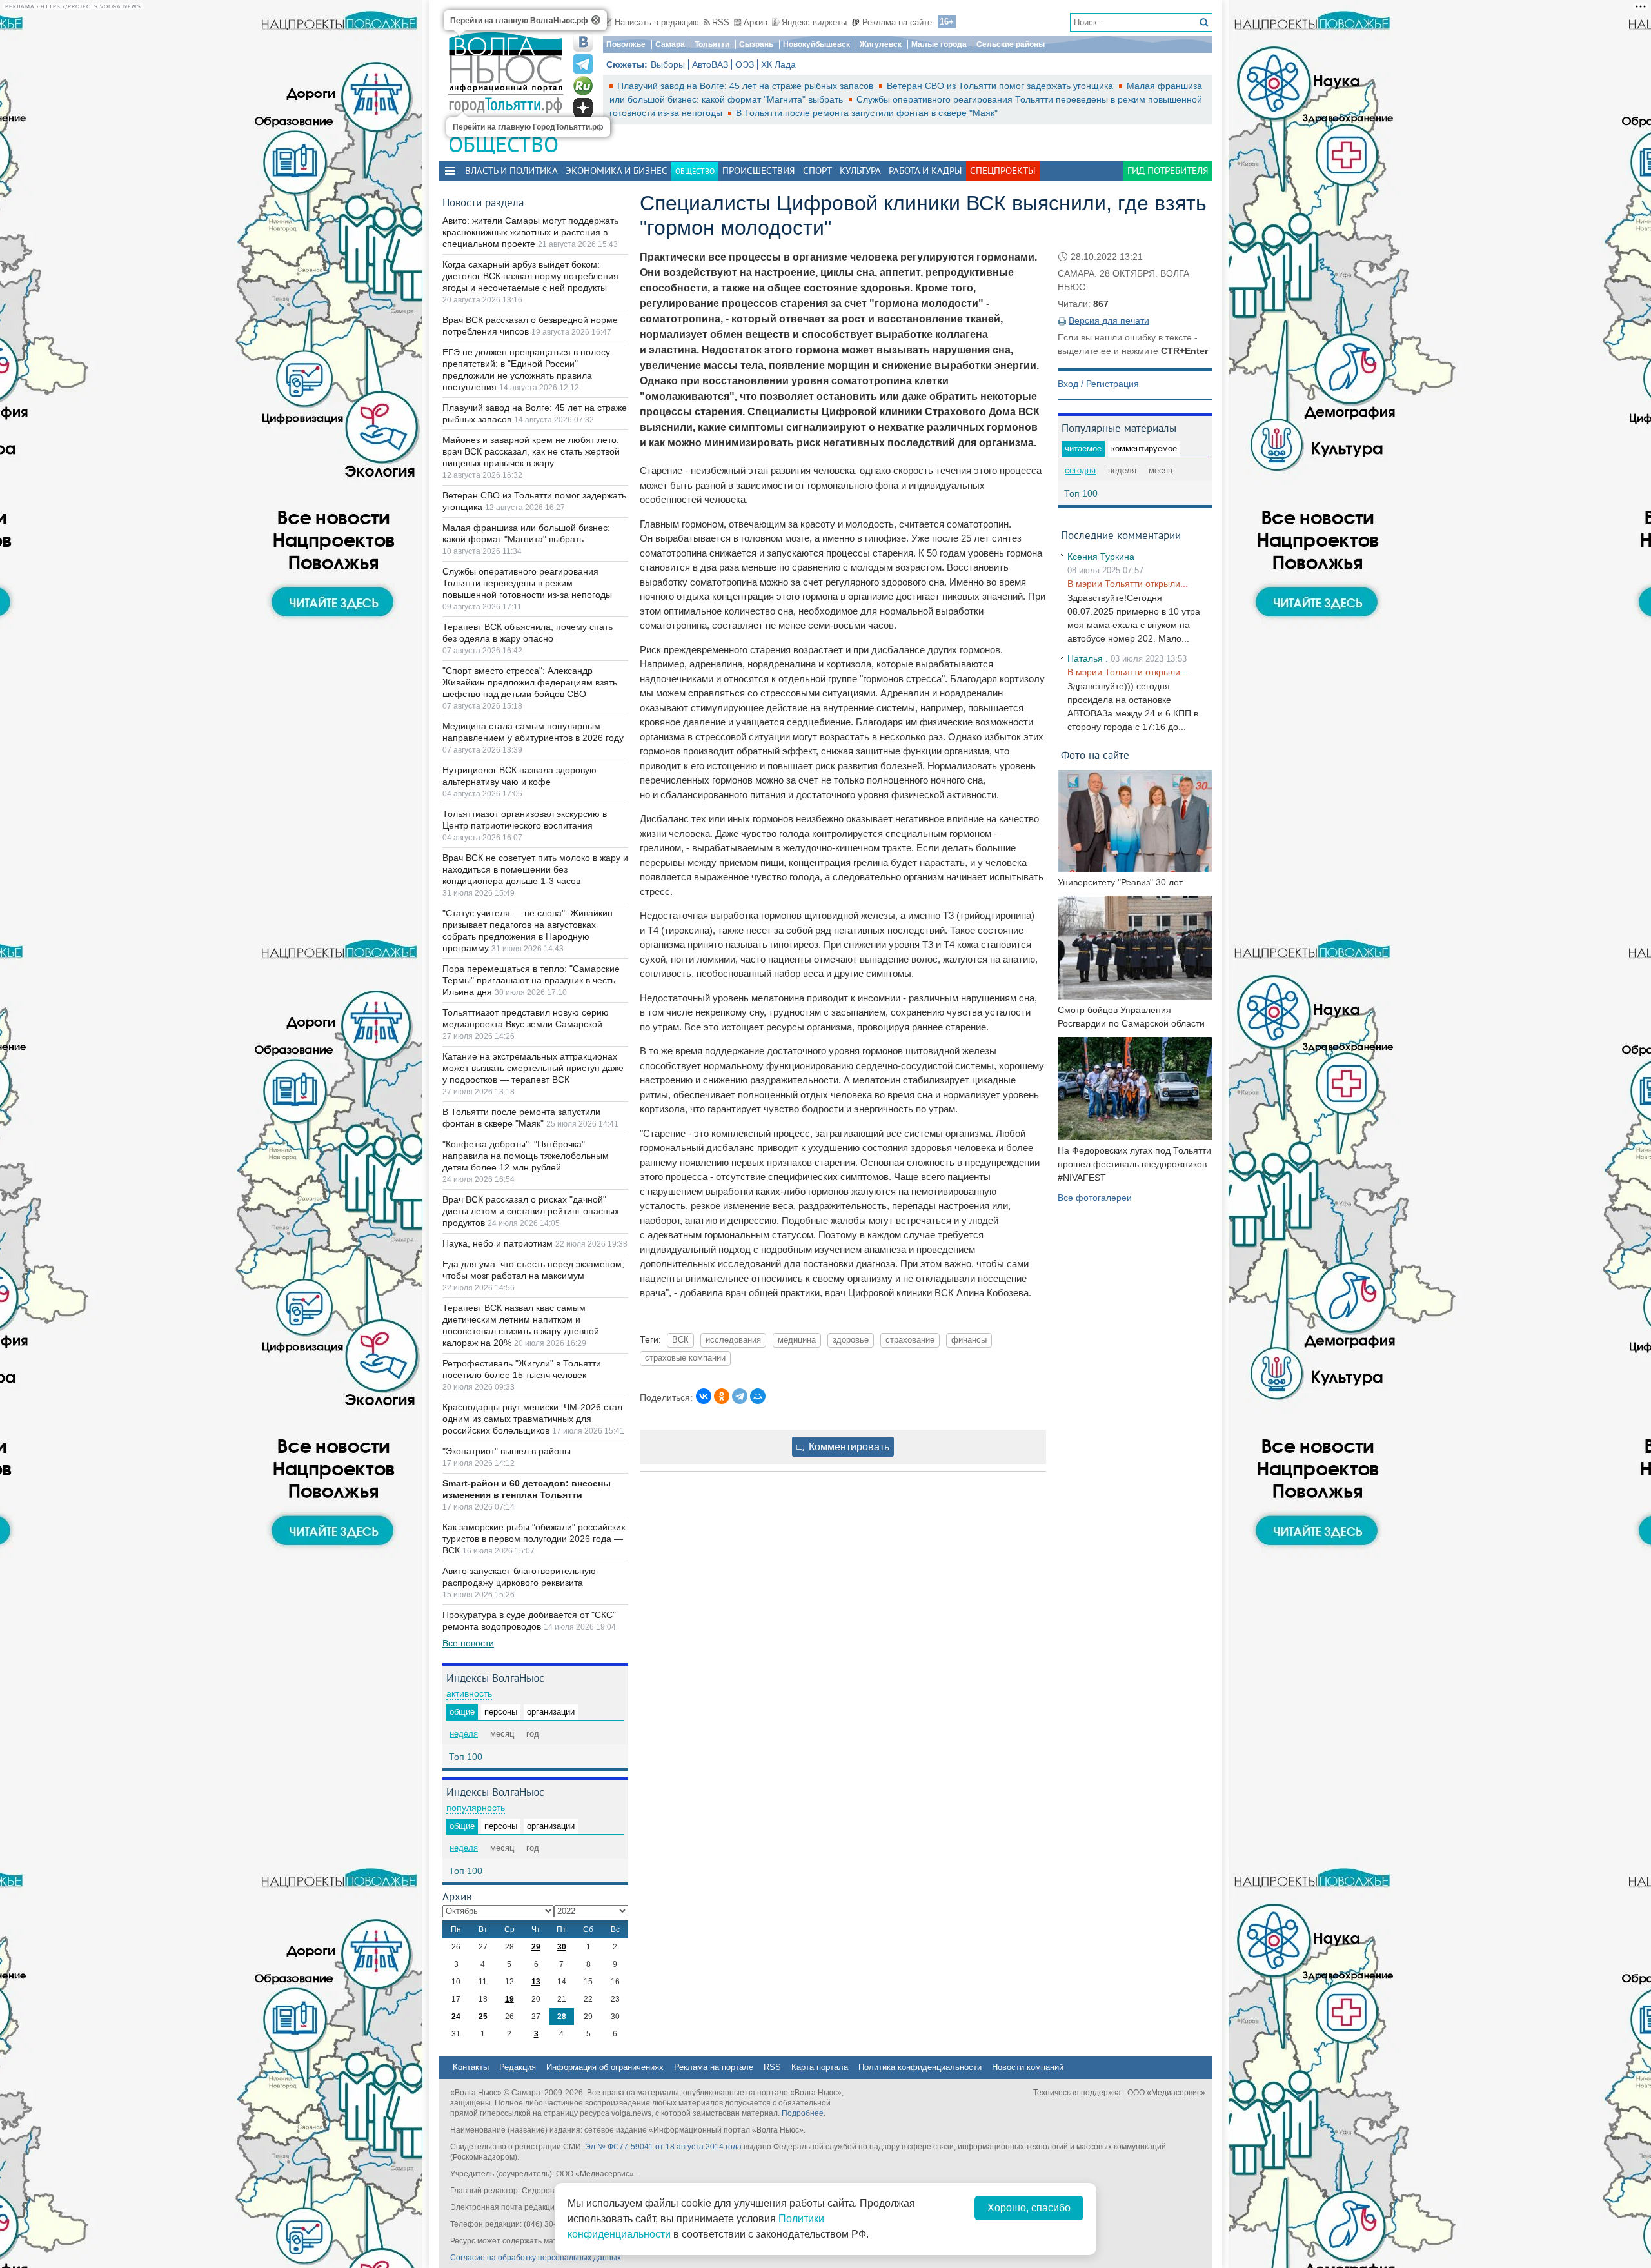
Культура (860, 171)
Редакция (518, 2067)
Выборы (668, 64)
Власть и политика (511, 171)
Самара (670, 44)
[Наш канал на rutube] (583, 86)
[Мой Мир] (758, 1396)
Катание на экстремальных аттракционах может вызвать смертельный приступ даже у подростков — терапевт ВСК (533, 1068)
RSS (721, 22)
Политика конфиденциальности (920, 2067)
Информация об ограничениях (605, 2067)
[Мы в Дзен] (583, 108)
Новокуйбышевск (816, 44)
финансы (969, 1340)
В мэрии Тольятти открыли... (1128, 584)
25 (483, 2017)
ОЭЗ (745, 64)
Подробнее (803, 2113)
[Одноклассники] (722, 1396)
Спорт (817, 171)
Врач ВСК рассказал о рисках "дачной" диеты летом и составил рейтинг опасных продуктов (531, 1211)
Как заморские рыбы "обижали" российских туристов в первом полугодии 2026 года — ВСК (534, 1539)
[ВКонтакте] (704, 1396)
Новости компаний (1028, 2067)
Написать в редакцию (657, 22)
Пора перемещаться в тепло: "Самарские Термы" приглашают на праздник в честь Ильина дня (531, 980)
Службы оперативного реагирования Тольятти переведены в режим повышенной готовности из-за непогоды (527, 583)
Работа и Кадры (925, 171)
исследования (733, 1340)
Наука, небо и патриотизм (499, 1243)
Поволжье (626, 44)
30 (562, 1947)
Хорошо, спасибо (1029, 2208)
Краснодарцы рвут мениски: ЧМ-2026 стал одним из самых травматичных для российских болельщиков (532, 1419)
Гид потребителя (1168, 171)
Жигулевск (881, 44)
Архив (756, 22)
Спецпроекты (1003, 171)
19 (509, 1999)
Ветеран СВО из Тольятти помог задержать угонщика (1001, 86)
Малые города (939, 44)
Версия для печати (1109, 320)
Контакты (471, 2067)
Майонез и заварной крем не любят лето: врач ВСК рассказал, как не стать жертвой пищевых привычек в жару (531, 451)
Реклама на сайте (897, 22)
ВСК (680, 1340)
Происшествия (759, 171)
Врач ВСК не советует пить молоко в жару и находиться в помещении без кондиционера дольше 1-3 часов (535, 869)
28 (562, 2017)
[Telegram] (740, 1396)
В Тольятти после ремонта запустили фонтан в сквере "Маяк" (867, 113)
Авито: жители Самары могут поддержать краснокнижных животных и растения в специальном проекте (530, 232)
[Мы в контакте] (583, 42)
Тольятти (712, 44)
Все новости (468, 1643)
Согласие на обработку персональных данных (536, 2258)
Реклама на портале (714, 2067)
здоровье (851, 1340)
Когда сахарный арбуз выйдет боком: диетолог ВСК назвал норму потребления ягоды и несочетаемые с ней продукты (530, 276)
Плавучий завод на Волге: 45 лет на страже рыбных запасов (746, 86)
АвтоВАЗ (710, 64)
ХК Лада (778, 64)
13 (536, 1982)
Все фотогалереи (1095, 1198)
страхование (910, 1340)
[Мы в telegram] (583, 64)
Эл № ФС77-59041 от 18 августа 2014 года (663, 2147)
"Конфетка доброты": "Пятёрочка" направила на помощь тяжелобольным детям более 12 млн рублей (526, 1156)
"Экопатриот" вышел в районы (507, 1451)
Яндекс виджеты (814, 22)
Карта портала (820, 2067)
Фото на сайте (1095, 755)
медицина (797, 1340)
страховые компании (685, 1358)
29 (536, 1947)
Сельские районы (1011, 44)
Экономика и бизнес (617, 171)
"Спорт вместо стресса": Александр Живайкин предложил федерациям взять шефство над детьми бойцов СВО (530, 682)
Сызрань (756, 44)
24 (456, 2017)
